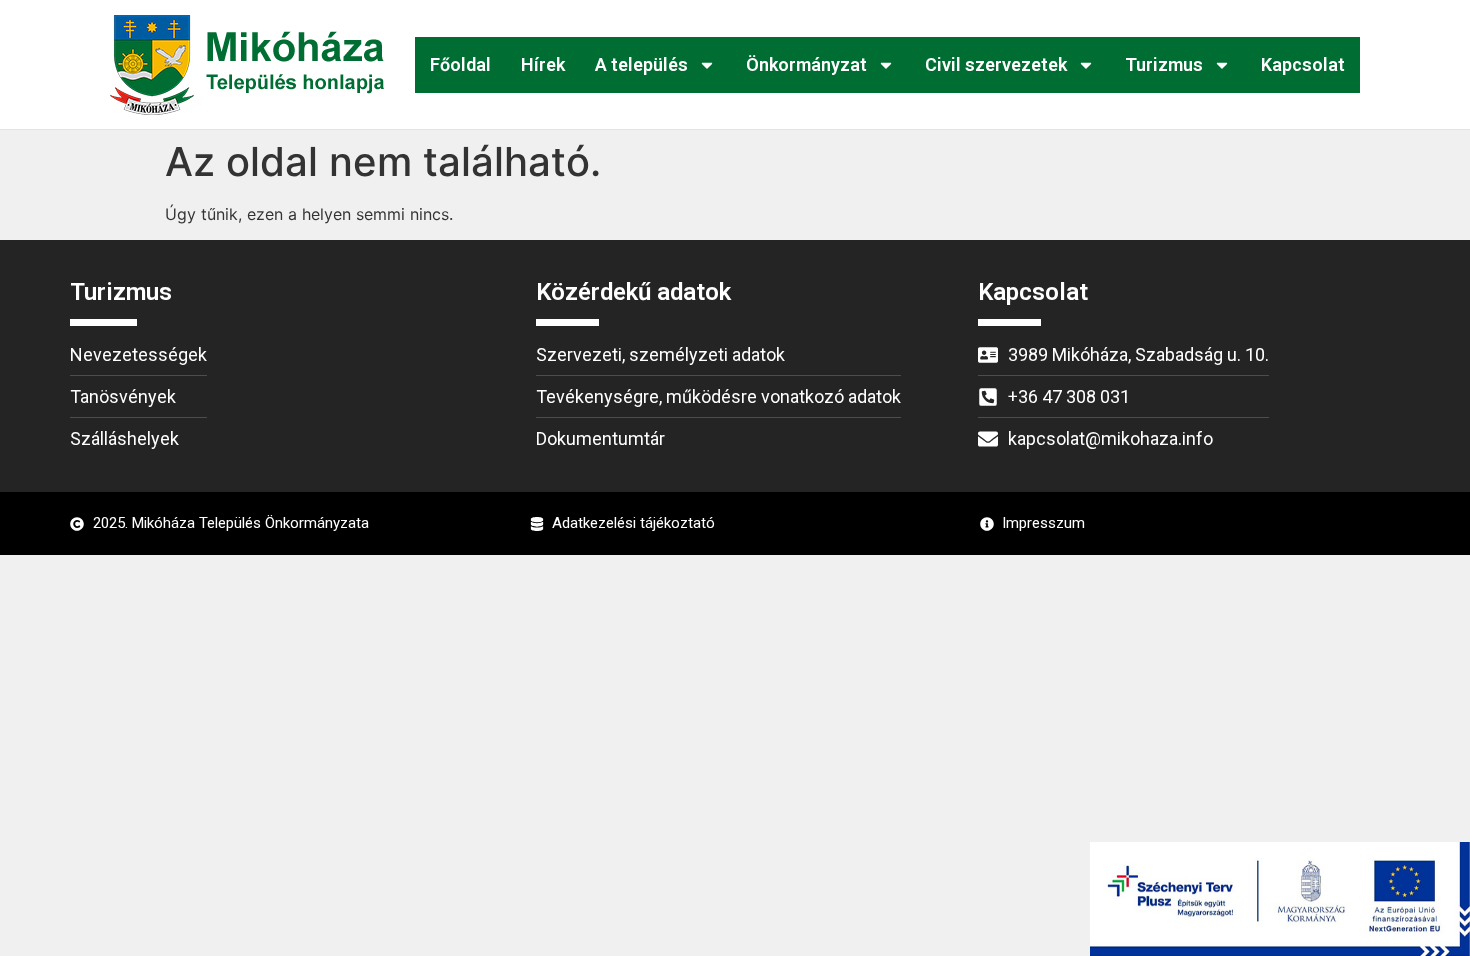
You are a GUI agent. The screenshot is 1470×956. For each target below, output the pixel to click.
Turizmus (1164, 64)
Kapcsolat (1303, 64)
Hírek (543, 64)
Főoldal (460, 64)
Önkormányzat (806, 64)
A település (641, 64)
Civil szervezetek (996, 64)
